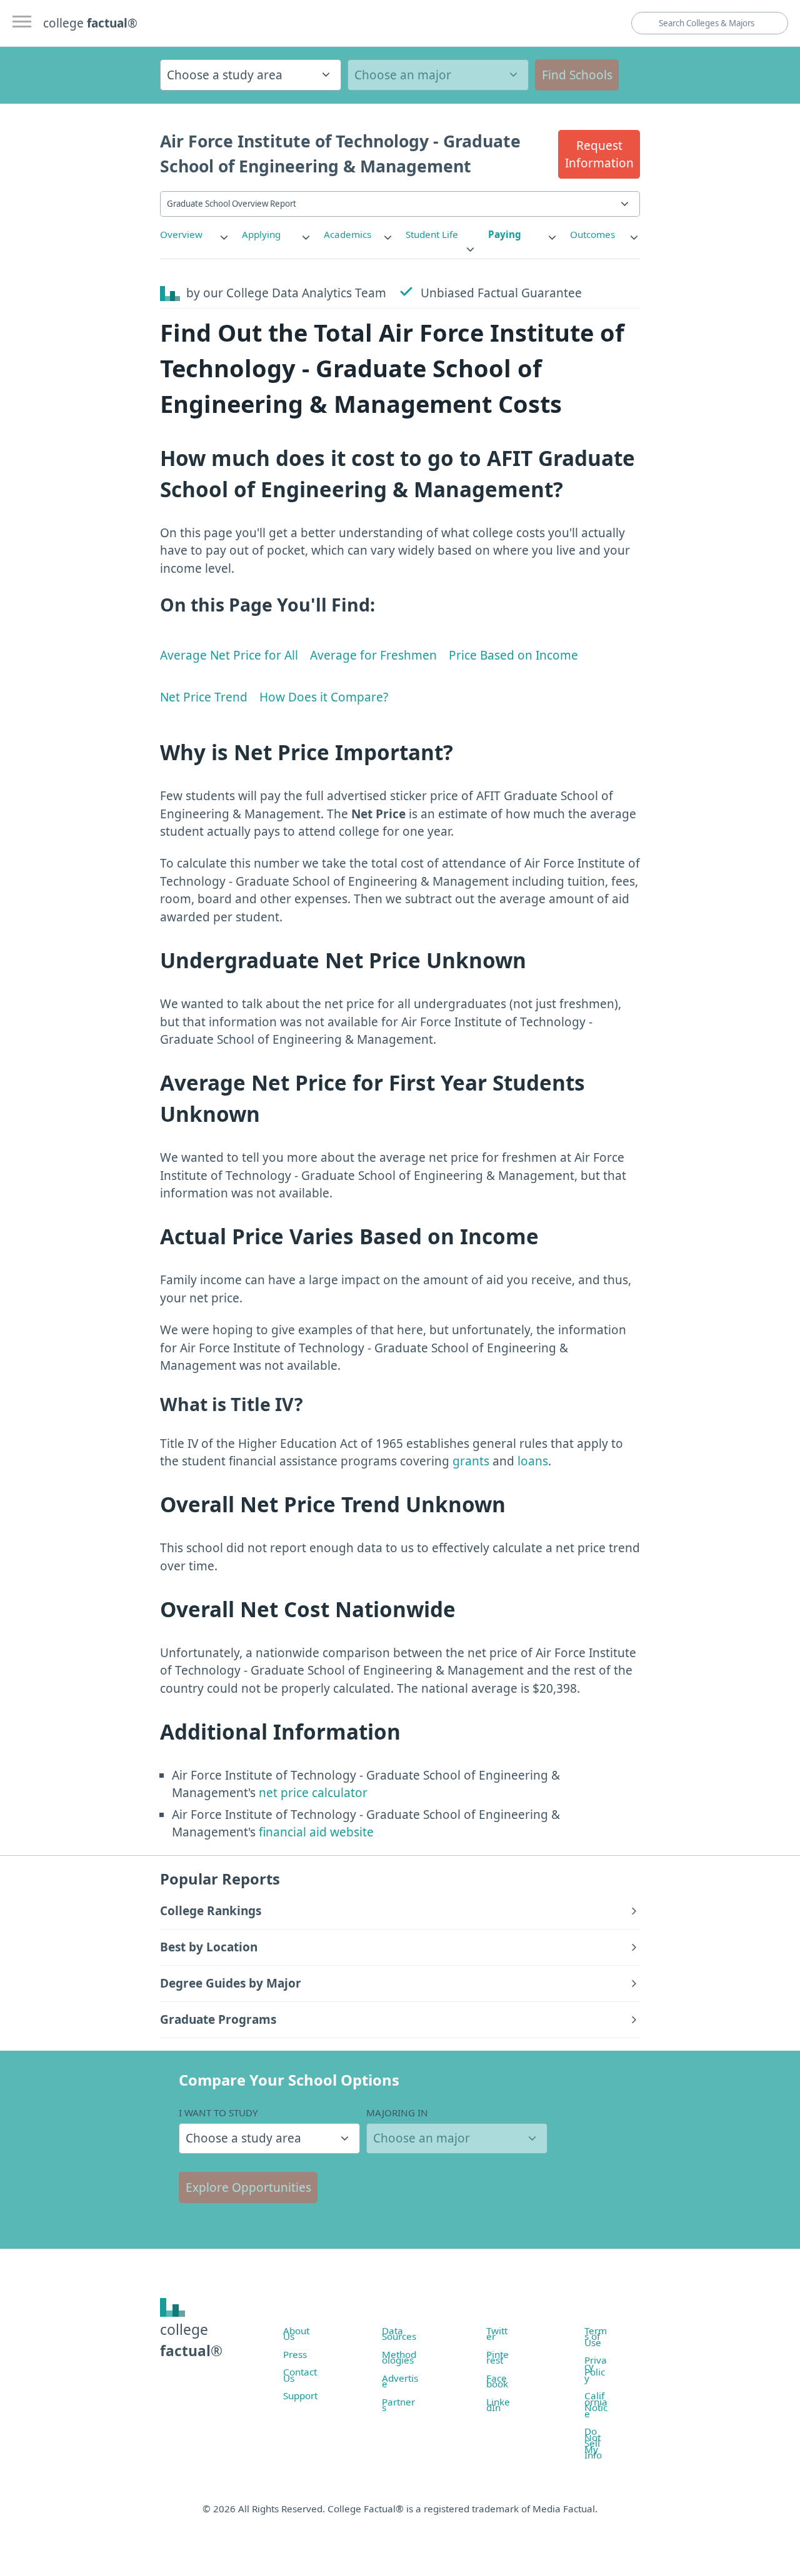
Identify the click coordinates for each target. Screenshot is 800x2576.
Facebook (497, 2381)
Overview (181, 234)
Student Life (432, 234)
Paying (505, 234)
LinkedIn (498, 2405)
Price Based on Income (513, 655)
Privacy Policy (596, 2369)
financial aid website (315, 1832)
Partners (398, 2405)
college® (191, 2340)
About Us (296, 2334)
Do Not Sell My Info (593, 2443)
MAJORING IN (397, 2113)
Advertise (400, 2381)
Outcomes (592, 234)
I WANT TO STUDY (218, 2113)
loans (533, 1461)
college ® (90, 23)
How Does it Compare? (324, 697)
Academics (347, 234)
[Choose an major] (438, 75)
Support (300, 2395)
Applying (261, 234)
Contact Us (300, 2375)
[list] (195, 235)
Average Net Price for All (229, 655)
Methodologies (399, 2357)
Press (295, 2354)
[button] (599, 154)
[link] (195, 235)
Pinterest (497, 2357)
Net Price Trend (204, 697)
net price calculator (312, 1793)
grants (471, 1461)
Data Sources (399, 2334)
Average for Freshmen (373, 655)
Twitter (497, 2334)
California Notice (596, 2405)
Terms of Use (596, 2336)
